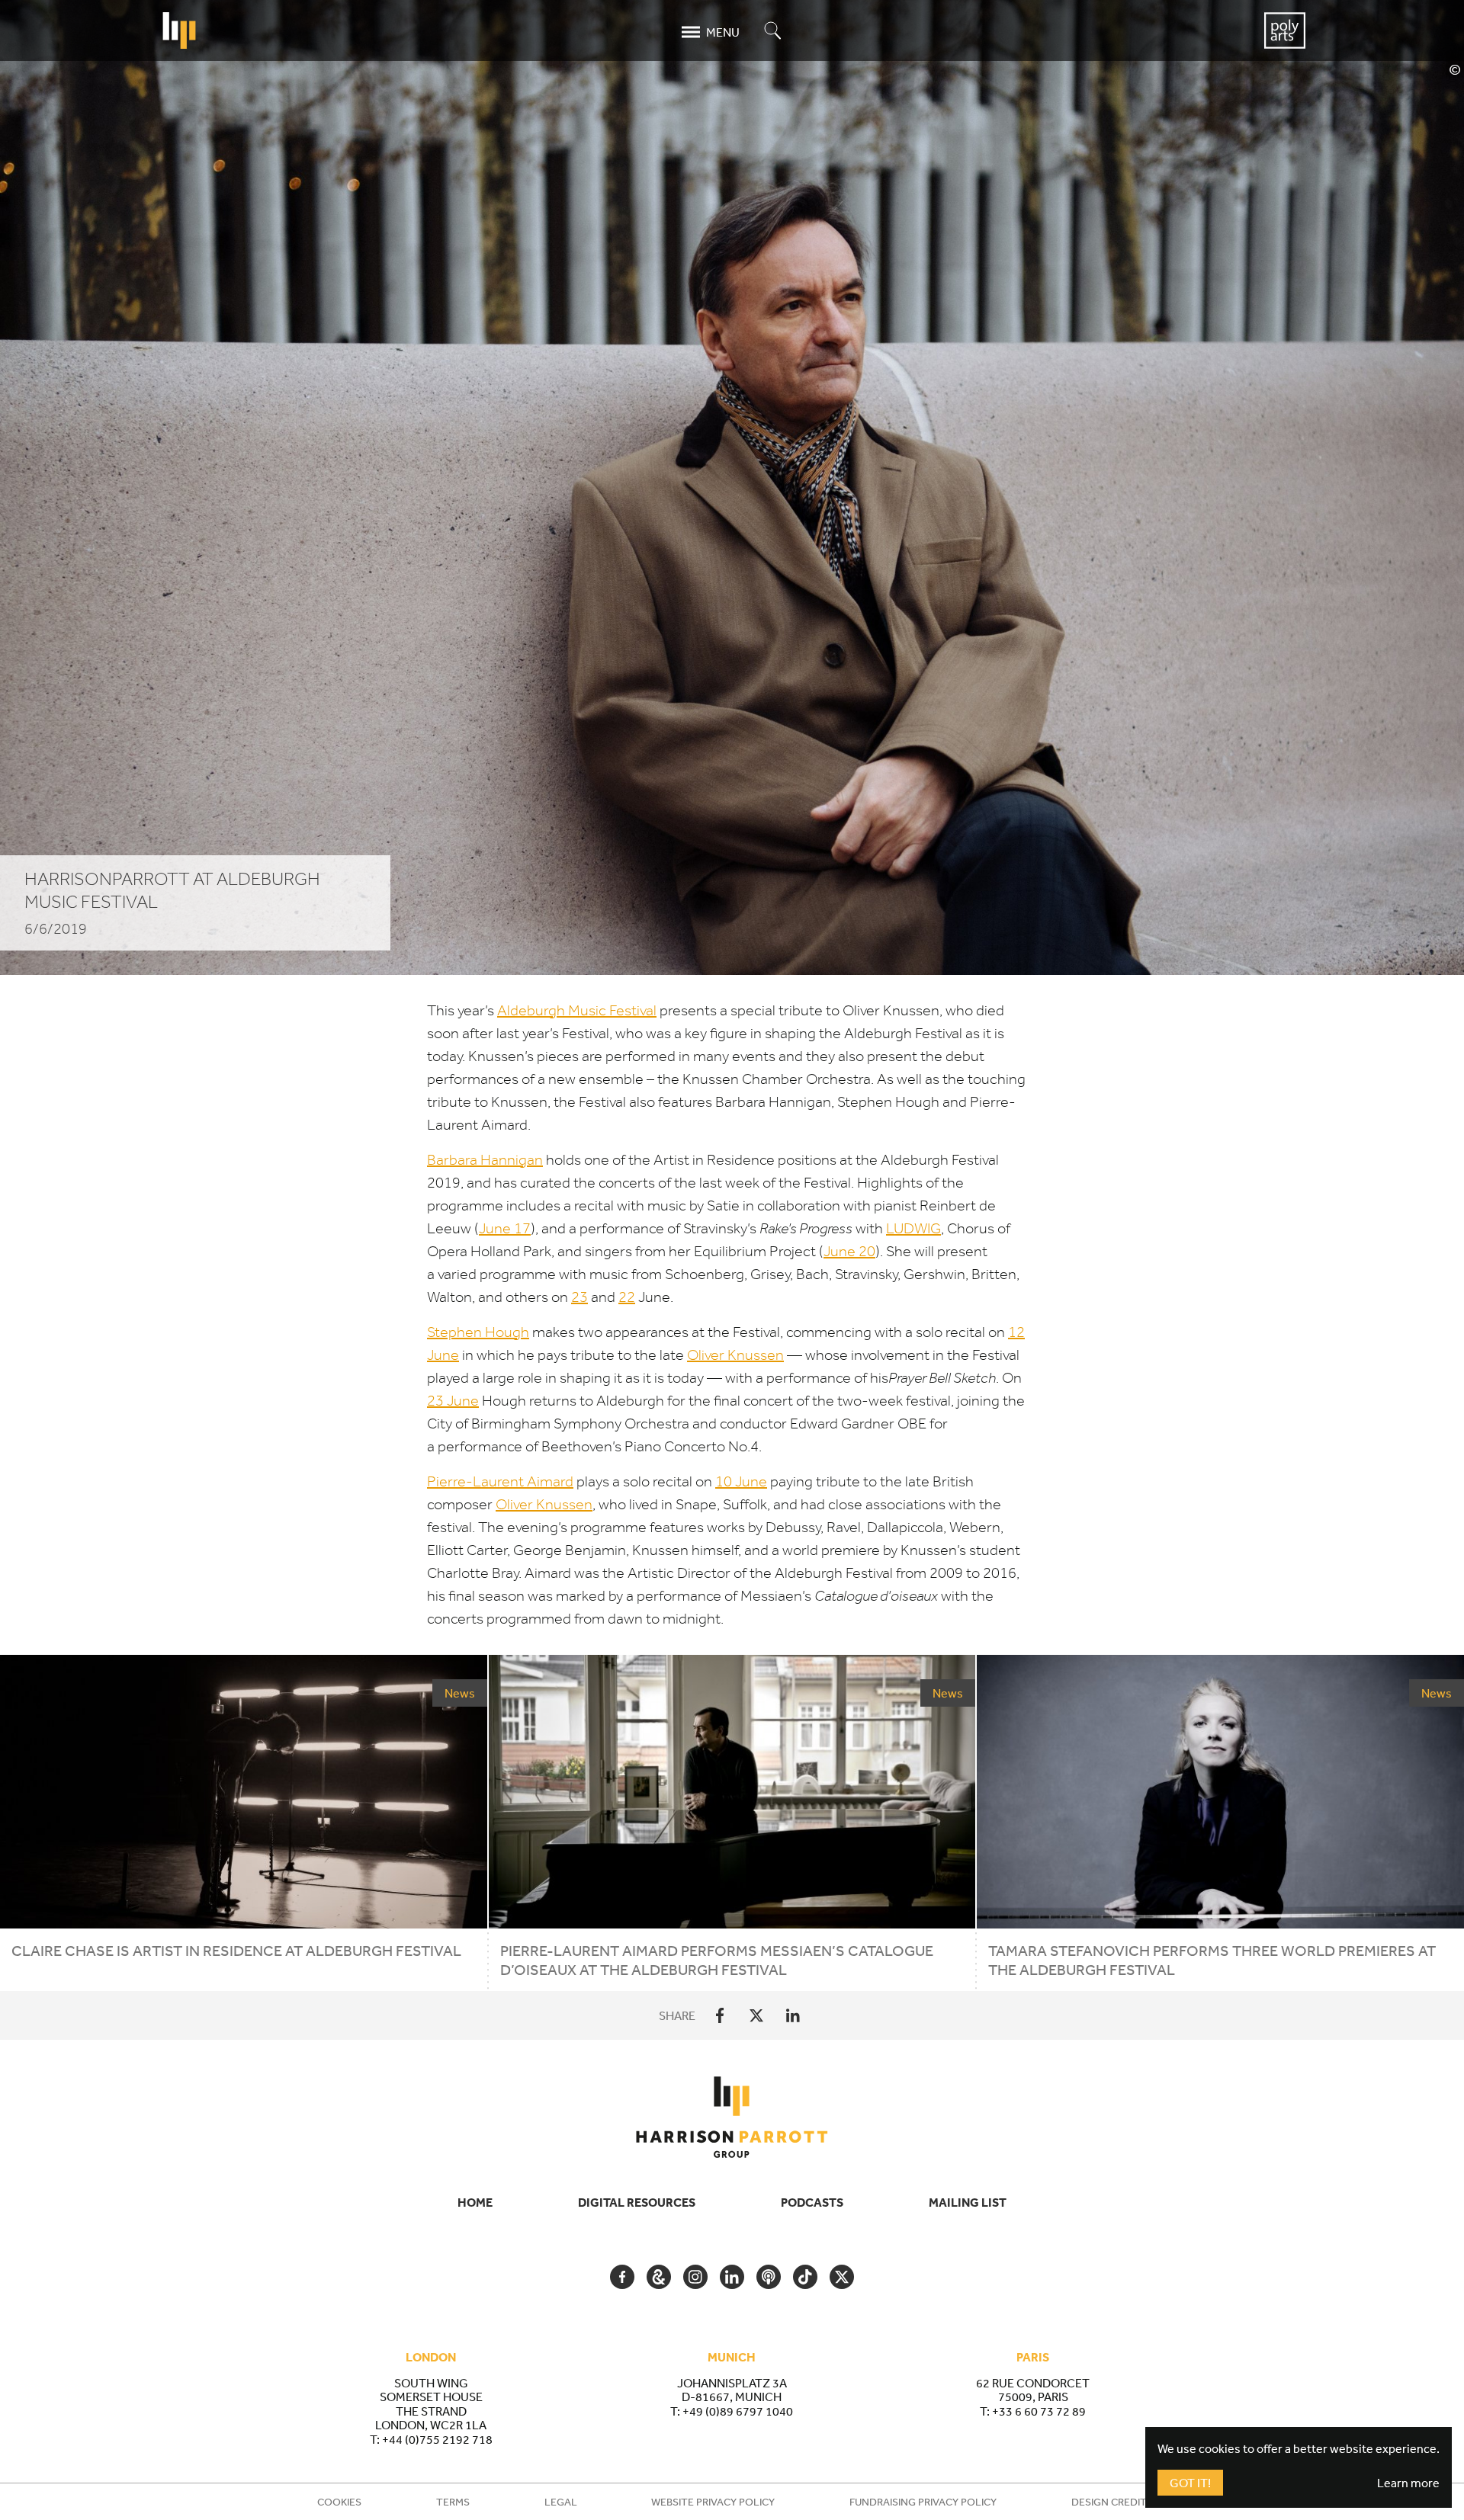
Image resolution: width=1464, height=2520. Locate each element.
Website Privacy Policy (713, 2502)
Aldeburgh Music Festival (577, 1010)
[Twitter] (756, 2015)
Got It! (1190, 2483)
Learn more (1408, 2483)
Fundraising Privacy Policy (923, 2502)
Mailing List (968, 2202)
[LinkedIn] (793, 2015)
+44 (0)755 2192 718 (437, 2439)
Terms (453, 2502)
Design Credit (1109, 2502)
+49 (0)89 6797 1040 (738, 2411)
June (505, 1228)
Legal (561, 2502)
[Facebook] (720, 2015)
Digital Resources (637, 2202)
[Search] (773, 32)
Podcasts (812, 2202)
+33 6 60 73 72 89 (1039, 2411)
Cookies (339, 2502)
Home (475, 2202)
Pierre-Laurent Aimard (500, 1481)
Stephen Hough (478, 1332)
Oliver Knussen (735, 1355)
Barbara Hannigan (485, 1160)
